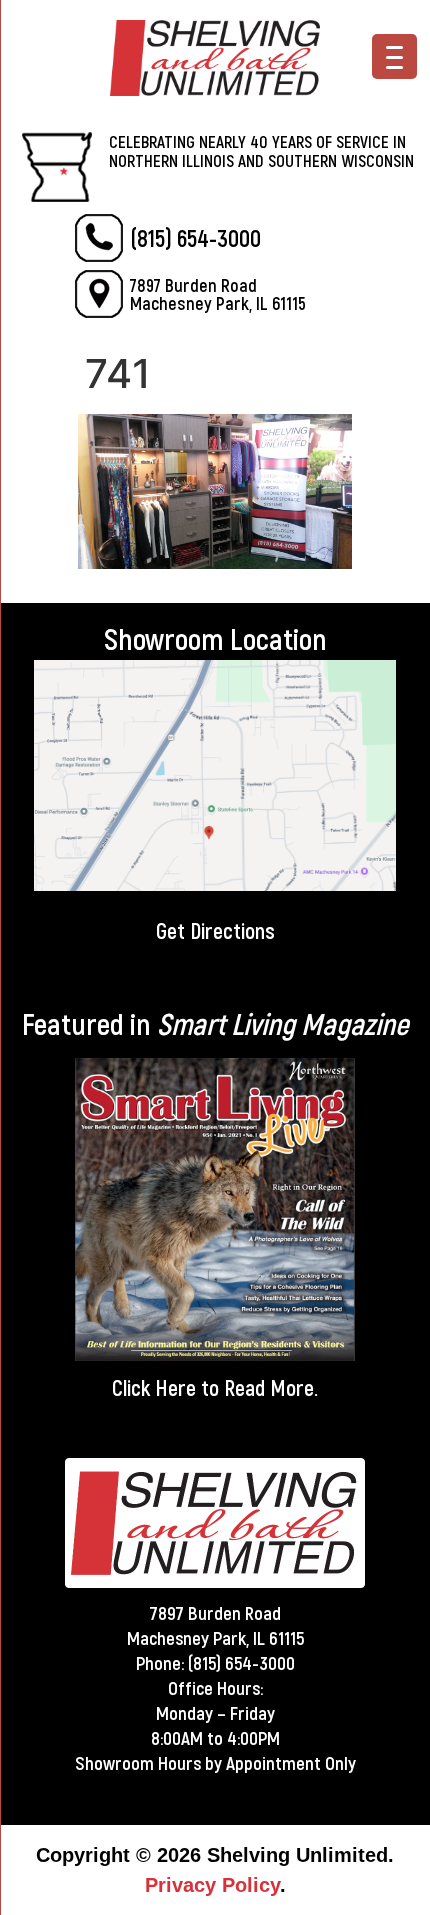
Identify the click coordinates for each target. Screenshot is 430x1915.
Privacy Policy (212, 1885)
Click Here (154, 1387)
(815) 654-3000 (195, 237)
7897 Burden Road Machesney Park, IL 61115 (218, 294)
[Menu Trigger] (394, 56)
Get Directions (215, 930)
